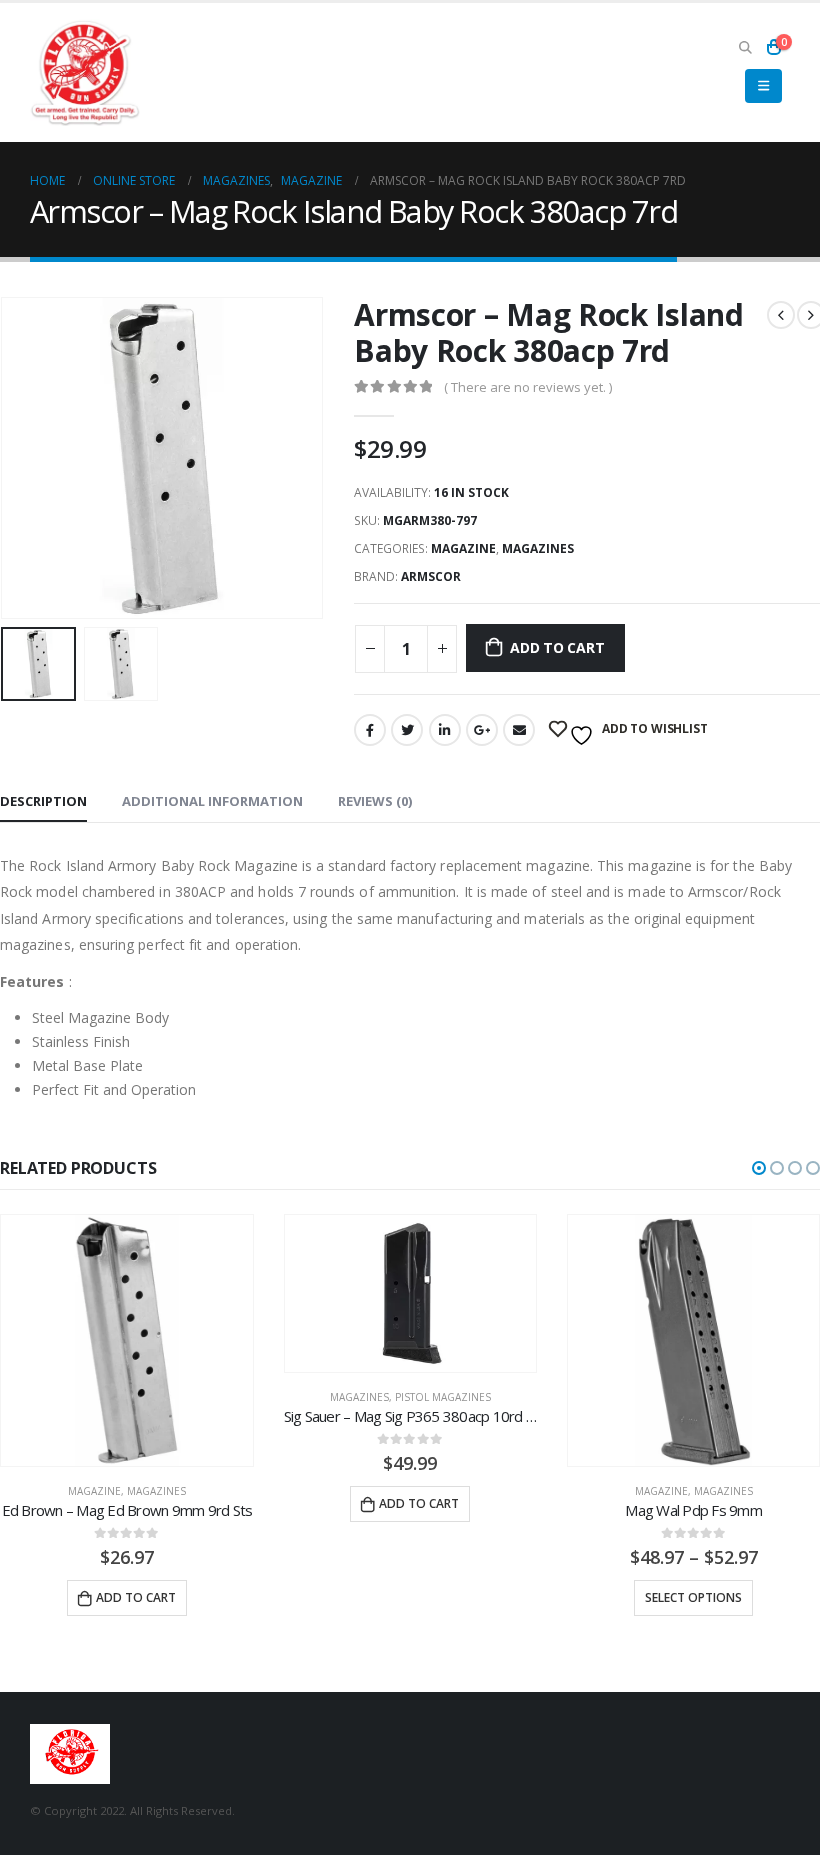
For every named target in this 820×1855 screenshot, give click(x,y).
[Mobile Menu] (763, 86)
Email (519, 730)
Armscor (431, 576)
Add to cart (557, 647)
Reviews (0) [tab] (375, 801)
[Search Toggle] (745, 47)
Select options (693, 1597)
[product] (126, 1340)
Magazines (538, 548)
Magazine (463, 548)
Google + (482, 730)
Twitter (407, 730)
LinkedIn (445, 730)
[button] (759, 1168)
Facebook (370, 730)
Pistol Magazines (443, 1397)
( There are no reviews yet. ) (528, 387)
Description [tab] (43, 801)
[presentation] (25, 458)
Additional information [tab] (212, 801)
